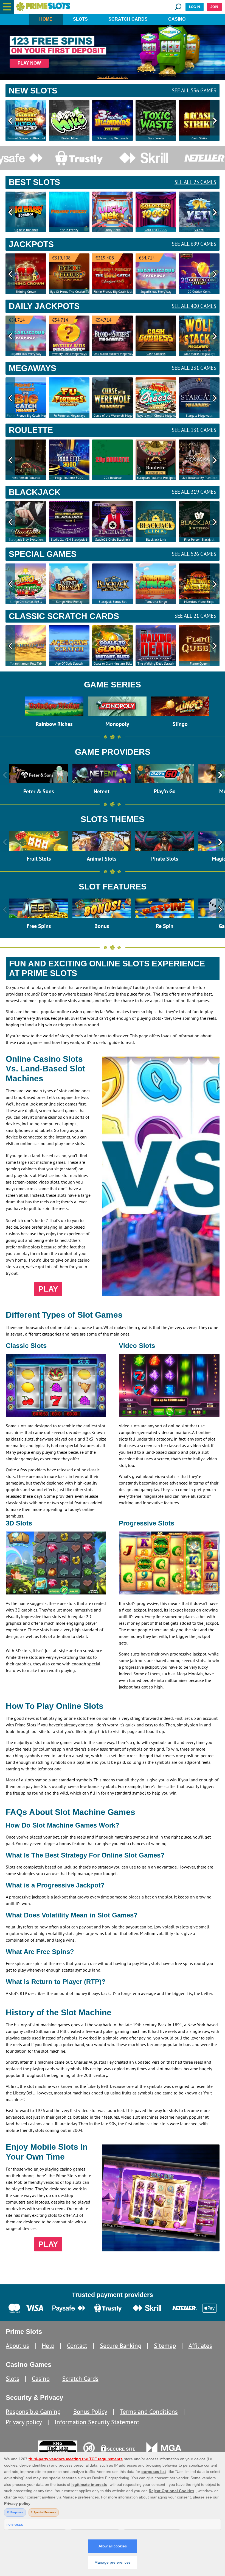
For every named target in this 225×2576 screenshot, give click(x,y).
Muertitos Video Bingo (199, 602)
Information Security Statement (97, 2422)
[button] (7, 7)
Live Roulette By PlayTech (199, 478)
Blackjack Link (156, 539)
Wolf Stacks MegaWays (199, 354)
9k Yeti (199, 230)
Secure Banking (121, 2346)
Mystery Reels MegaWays (69, 354)
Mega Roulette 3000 (69, 478)
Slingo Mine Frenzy (69, 602)
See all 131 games (194, 430)
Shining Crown (26, 291)
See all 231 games (194, 368)
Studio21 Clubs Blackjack (113, 539)
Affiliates (200, 2346)
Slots (80, 19)
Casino (177, 19)
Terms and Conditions (149, 2411)
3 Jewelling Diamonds (113, 138)
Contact (77, 2346)
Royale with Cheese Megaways (157, 415)
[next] (215, 120)
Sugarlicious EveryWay (156, 291)
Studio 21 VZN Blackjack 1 (69, 539)
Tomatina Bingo (156, 602)
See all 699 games (194, 244)
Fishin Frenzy (69, 230)
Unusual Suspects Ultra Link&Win (26, 138)
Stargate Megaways (199, 415)
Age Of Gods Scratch (69, 663)
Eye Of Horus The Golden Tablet (70, 291)
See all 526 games (194, 554)
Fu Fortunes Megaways (69, 415)
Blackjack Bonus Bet (113, 602)
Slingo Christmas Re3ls (26, 602)
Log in (195, 7)
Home (46, 19)
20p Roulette (113, 478)
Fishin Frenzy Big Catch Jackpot (113, 291)
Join (214, 7)
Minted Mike (69, 138)
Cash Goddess (156, 354)
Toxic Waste (156, 138)
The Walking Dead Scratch (156, 663)
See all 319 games (194, 492)
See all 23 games (195, 182)
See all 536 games (194, 91)
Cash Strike (199, 138)
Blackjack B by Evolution (26, 539)
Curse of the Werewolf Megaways (113, 415)
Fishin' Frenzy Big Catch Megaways (26, 415)
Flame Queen (199, 663)
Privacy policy (24, 2422)
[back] (10, 120)
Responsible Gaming (33, 2411)
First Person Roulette (26, 478)
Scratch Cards (128, 19)
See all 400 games (194, 306)
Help (48, 2346)
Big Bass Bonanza (26, 230)
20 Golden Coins (199, 291)
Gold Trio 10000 (156, 230)
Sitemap (165, 2346)
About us (17, 2346)
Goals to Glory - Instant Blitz (113, 663)
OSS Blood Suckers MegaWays (113, 354)
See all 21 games (195, 616)
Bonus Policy (90, 2411)
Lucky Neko (113, 230)
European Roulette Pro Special (157, 478)
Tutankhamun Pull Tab (26, 663)
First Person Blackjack (199, 539)
